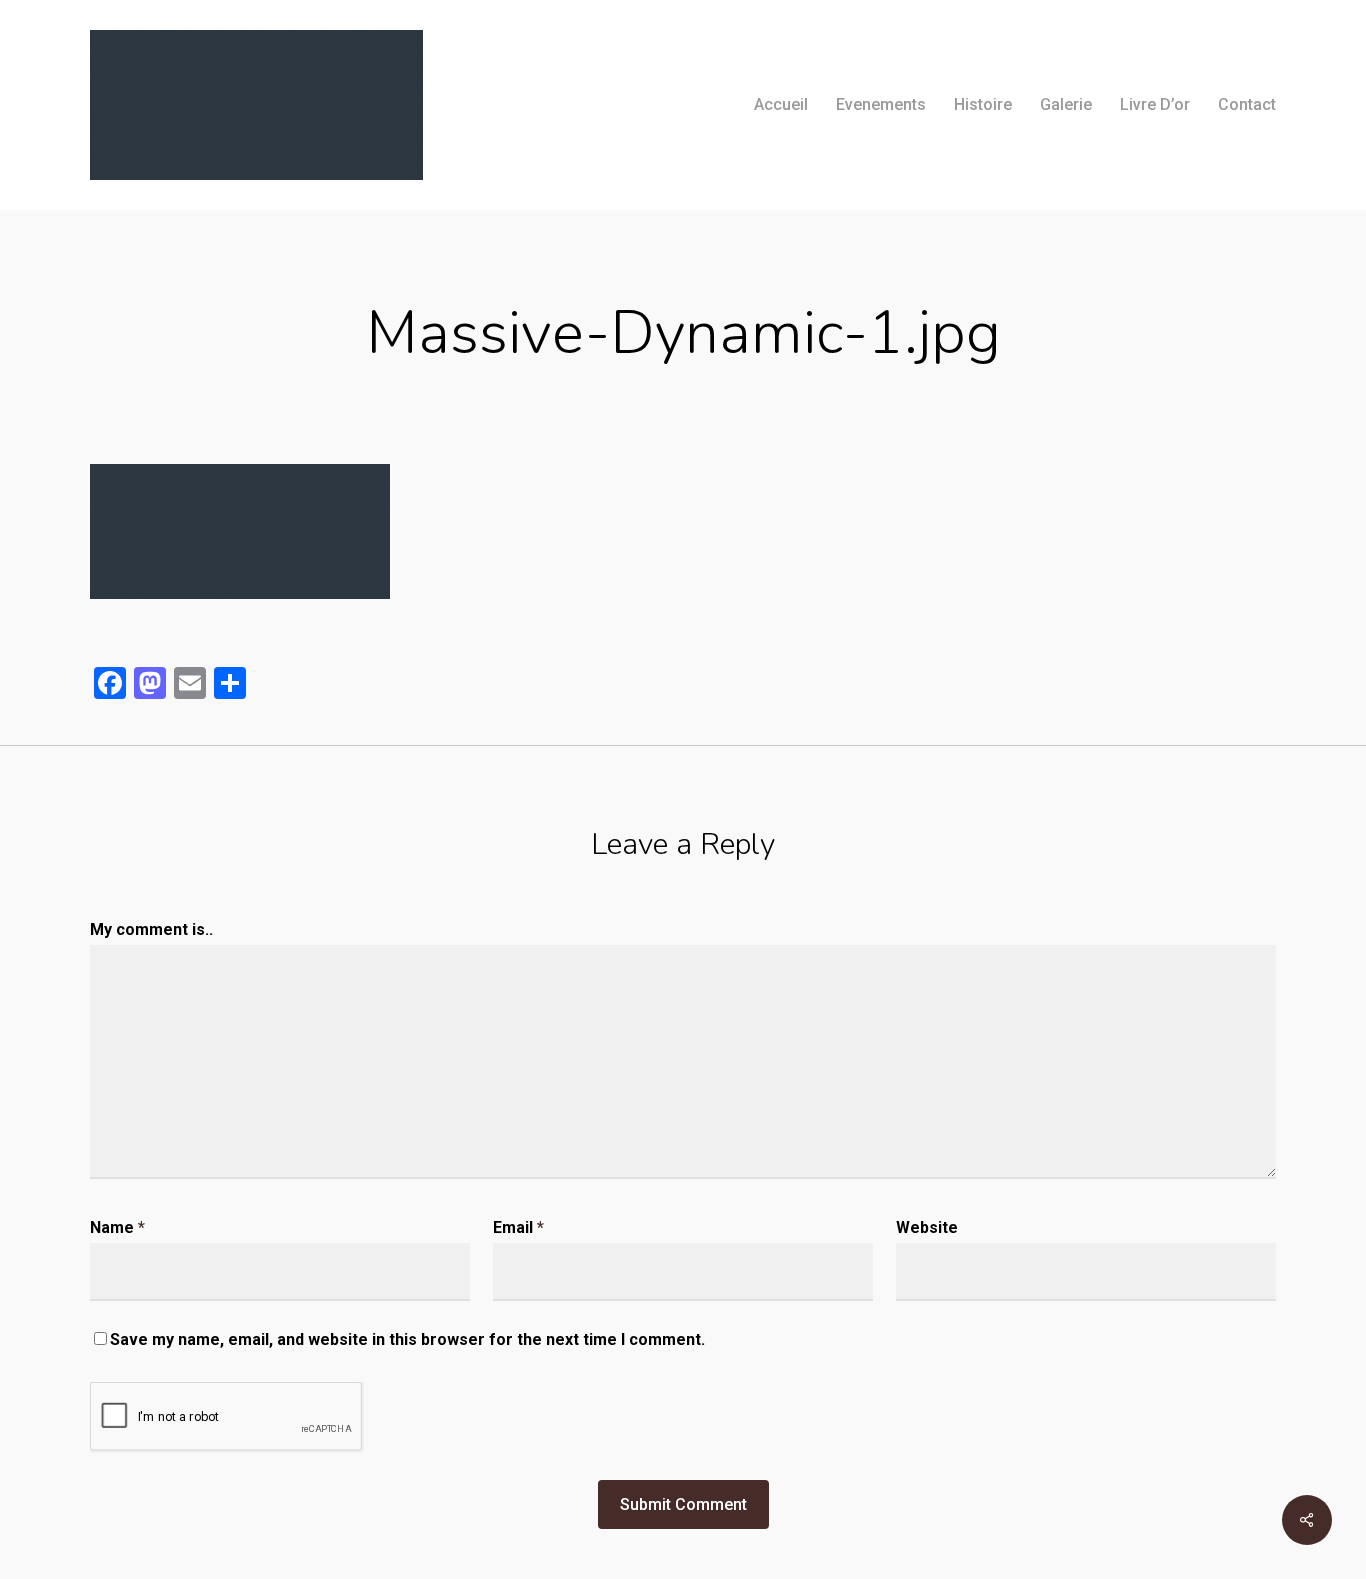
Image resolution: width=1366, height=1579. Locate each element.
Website (927, 1227)
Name (117, 1227)
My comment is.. (151, 929)
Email (518, 1227)
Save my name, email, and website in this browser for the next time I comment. (407, 1339)
